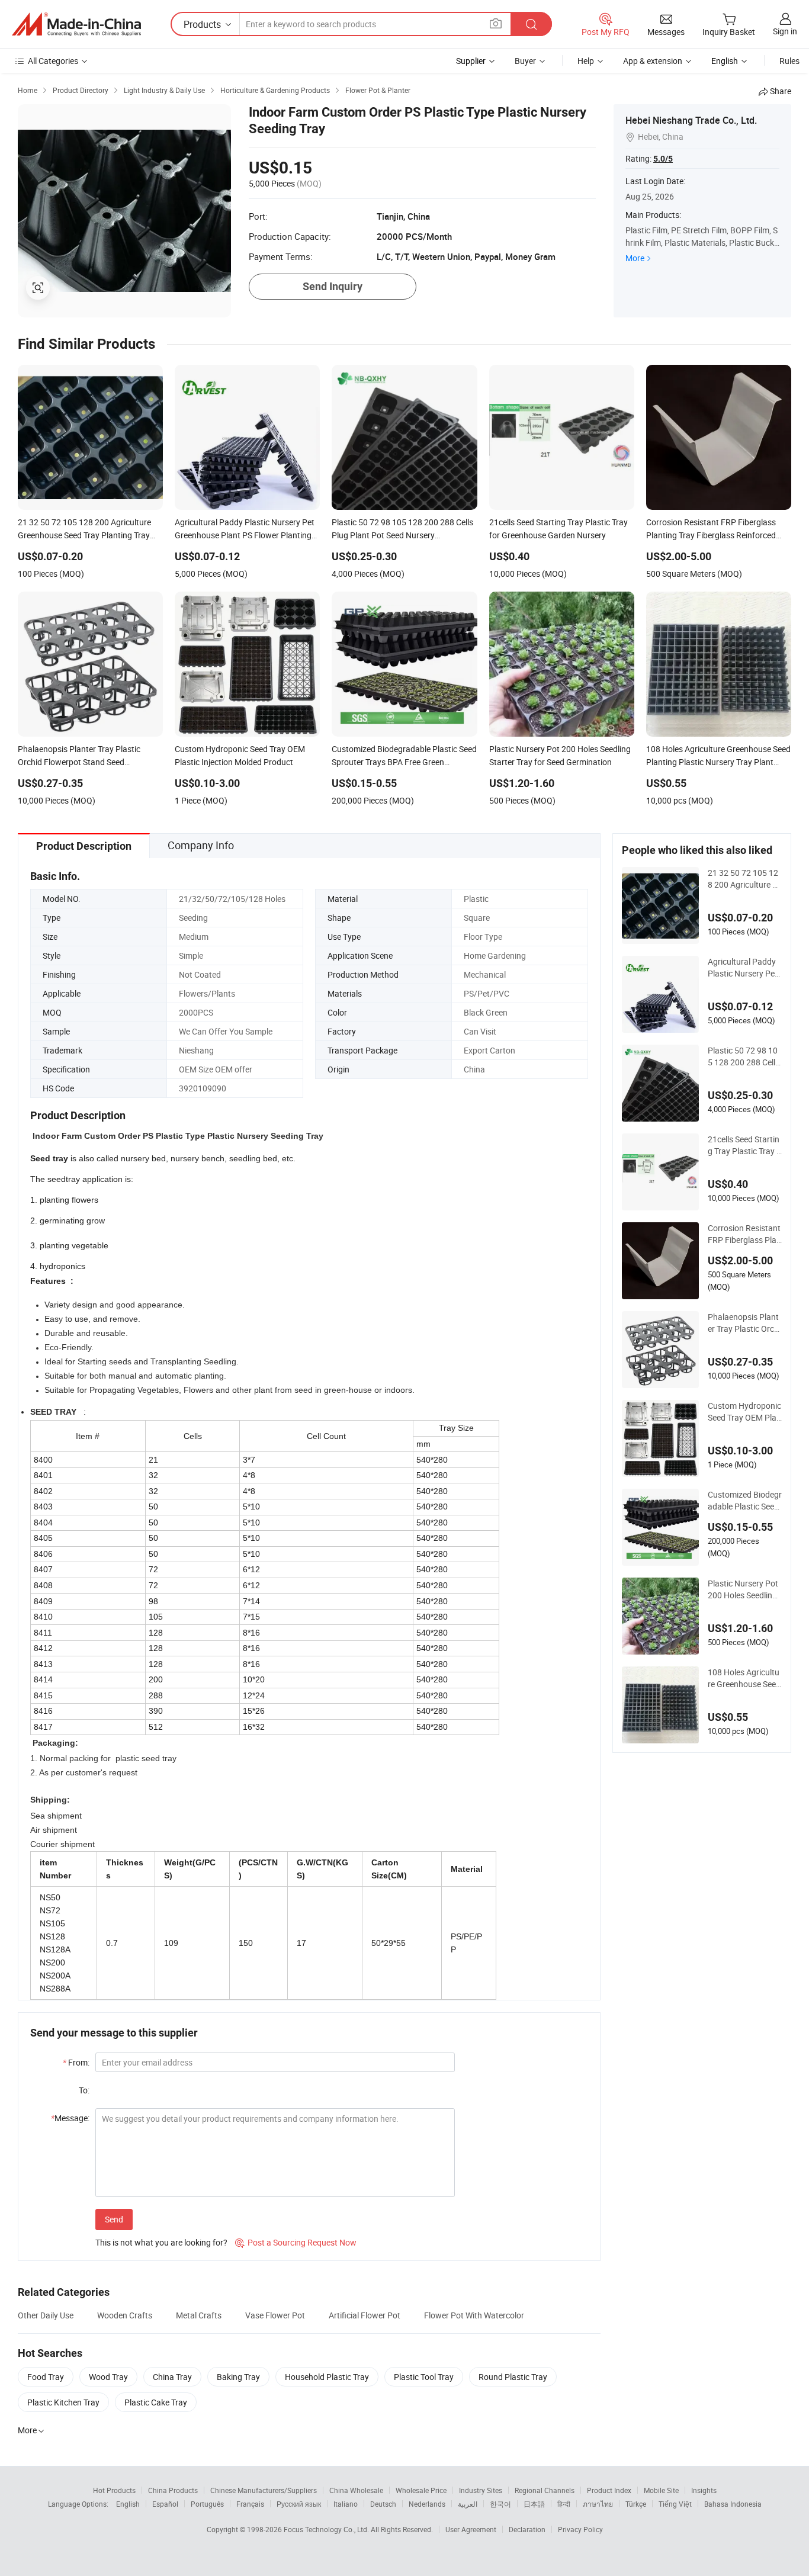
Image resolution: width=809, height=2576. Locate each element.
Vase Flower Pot (275, 2315)
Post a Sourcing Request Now (296, 2242)
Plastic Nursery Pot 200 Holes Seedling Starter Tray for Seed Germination (743, 1589)
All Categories (53, 61)
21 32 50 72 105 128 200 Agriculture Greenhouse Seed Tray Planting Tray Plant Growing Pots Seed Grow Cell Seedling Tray (745, 879)
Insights (704, 2490)
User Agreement (471, 2529)
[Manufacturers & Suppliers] (76, 24)
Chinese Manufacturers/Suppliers (264, 2490)
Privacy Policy (580, 2529)
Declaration (527, 2529)
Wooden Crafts (125, 2315)
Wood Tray (108, 2377)
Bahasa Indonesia (733, 2504)
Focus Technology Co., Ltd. (327, 2529)
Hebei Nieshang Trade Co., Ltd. (691, 120)
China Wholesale (356, 2490)
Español (165, 2504)
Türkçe (636, 2504)
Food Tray (46, 2377)
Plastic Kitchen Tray (63, 2402)
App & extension (653, 61)
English (128, 2504)
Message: (70, 2118)
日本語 (534, 2504)
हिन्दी (564, 2504)
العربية (468, 2504)
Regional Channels (545, 2490)
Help (586, 61)
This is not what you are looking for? (161, 2242)
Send (114, 2219)
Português (207, 2504)
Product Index (609, 2490)
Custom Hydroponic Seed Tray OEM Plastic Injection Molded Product (744, 1412)
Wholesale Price (421, 2490)
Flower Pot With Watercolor (474, 2315)
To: (84, 2090)
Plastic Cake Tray (156, 2402)
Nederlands (427, 2504)
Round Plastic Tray (513, 2377)
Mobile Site (661, 2490)
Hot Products (114, 2490)
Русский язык (299, 2504)
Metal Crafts (199, 2315)
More (635, 258)
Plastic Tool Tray (424, 2377)
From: (76, 2062)
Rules (789, 61)
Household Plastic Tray (327, 2377)
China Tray (172, 2377)
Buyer (525, 61)
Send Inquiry (333, 286)
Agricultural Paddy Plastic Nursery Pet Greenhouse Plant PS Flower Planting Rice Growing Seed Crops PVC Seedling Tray (744, 968)
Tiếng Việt (675, 2504)
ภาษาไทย (598, 2504)
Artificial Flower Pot (365, 2315)
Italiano (346, 2504)
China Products (173, 2490)
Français (250, 2504)
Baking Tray (238, 2377)
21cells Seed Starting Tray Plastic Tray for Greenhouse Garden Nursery (745, 1145)
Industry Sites (481, 2490)
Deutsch (383, 2504)
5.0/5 (663, 159)
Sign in (785, 31)
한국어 (500, 2504)
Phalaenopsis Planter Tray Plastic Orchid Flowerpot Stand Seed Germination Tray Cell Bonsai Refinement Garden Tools (745, 1323)
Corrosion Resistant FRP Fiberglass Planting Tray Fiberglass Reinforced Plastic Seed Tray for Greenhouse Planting (744, 1234)
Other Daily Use (46, 2315)
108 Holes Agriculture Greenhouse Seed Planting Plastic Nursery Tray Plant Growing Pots (744, 1678)
